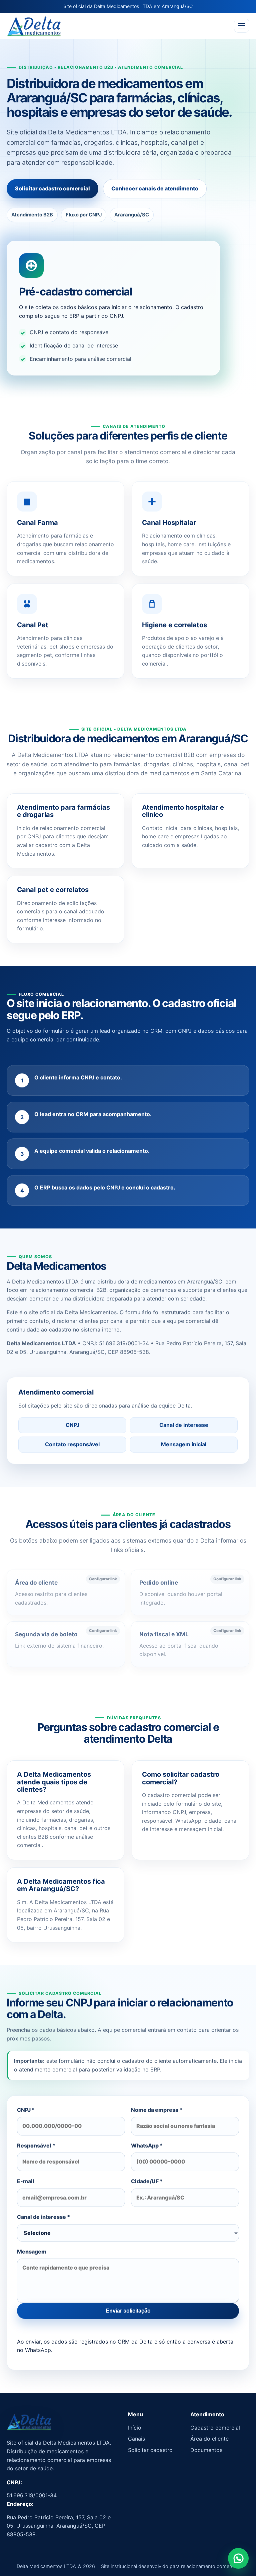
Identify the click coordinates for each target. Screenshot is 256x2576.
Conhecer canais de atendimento (155, 188)
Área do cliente (209, 2439)
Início (135, 2428)
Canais (136, 2439)
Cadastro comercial (215, 2428)
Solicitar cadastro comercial (52, 188)
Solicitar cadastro (150, 2450)
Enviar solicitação (128, 2311)
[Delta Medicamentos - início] (34, 26)
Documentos (206, 2450)
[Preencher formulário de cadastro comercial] (238, 2558)
